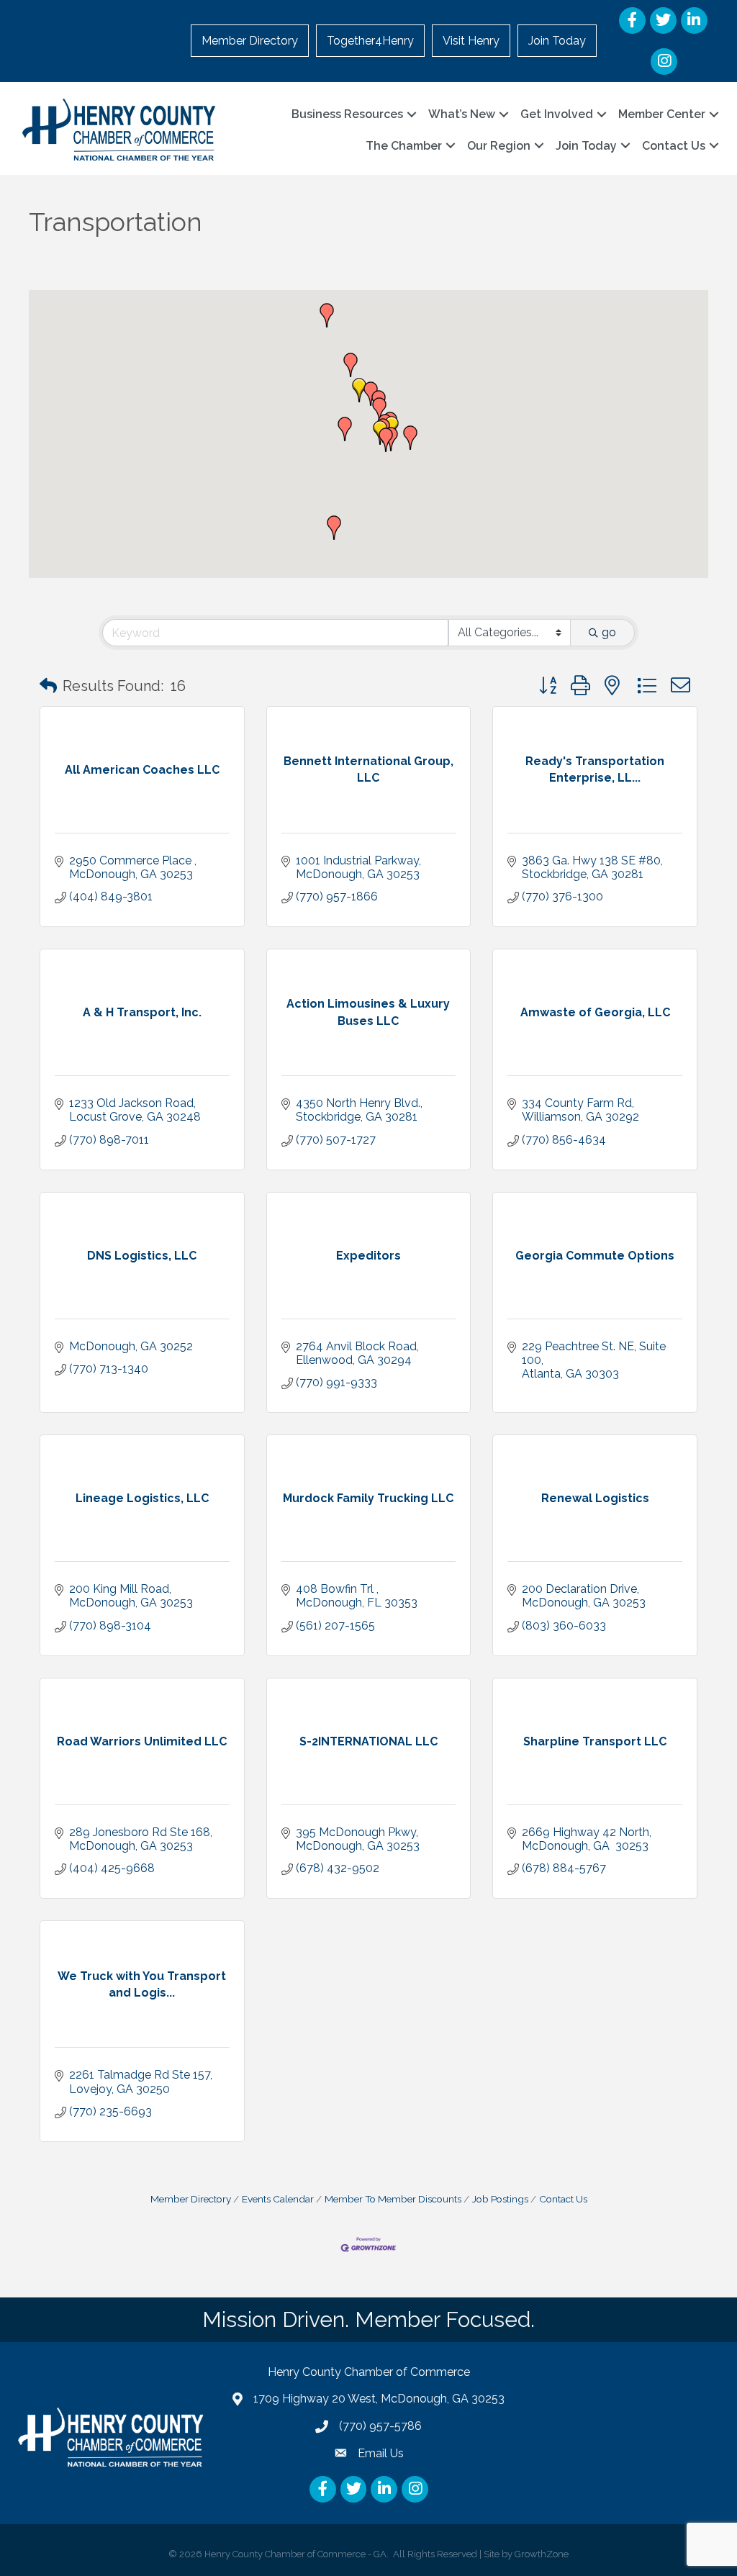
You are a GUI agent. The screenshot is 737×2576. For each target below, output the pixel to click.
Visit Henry (471, 41)
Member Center (662, 114)
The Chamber (404, 146)
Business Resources (347, 114)
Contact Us (674, 146)
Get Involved (557, 114)
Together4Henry (370, 41)
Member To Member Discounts (393, 2199)
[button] (410, 438)
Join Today (557, 41)
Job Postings (500, 2199)
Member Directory (250, 41)
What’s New (462, 114)
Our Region (499, 146)
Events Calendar (278, 2199)
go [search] (609, 632)
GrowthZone (542, 2554)
